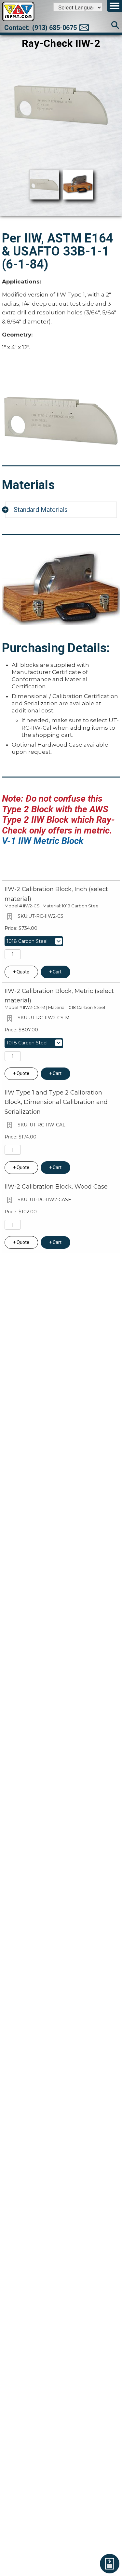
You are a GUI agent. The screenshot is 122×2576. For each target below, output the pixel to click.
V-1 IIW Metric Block (43, 841)
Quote (23, 972)
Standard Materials (41, 510)
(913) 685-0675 (54, 28)
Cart (57, 972)
